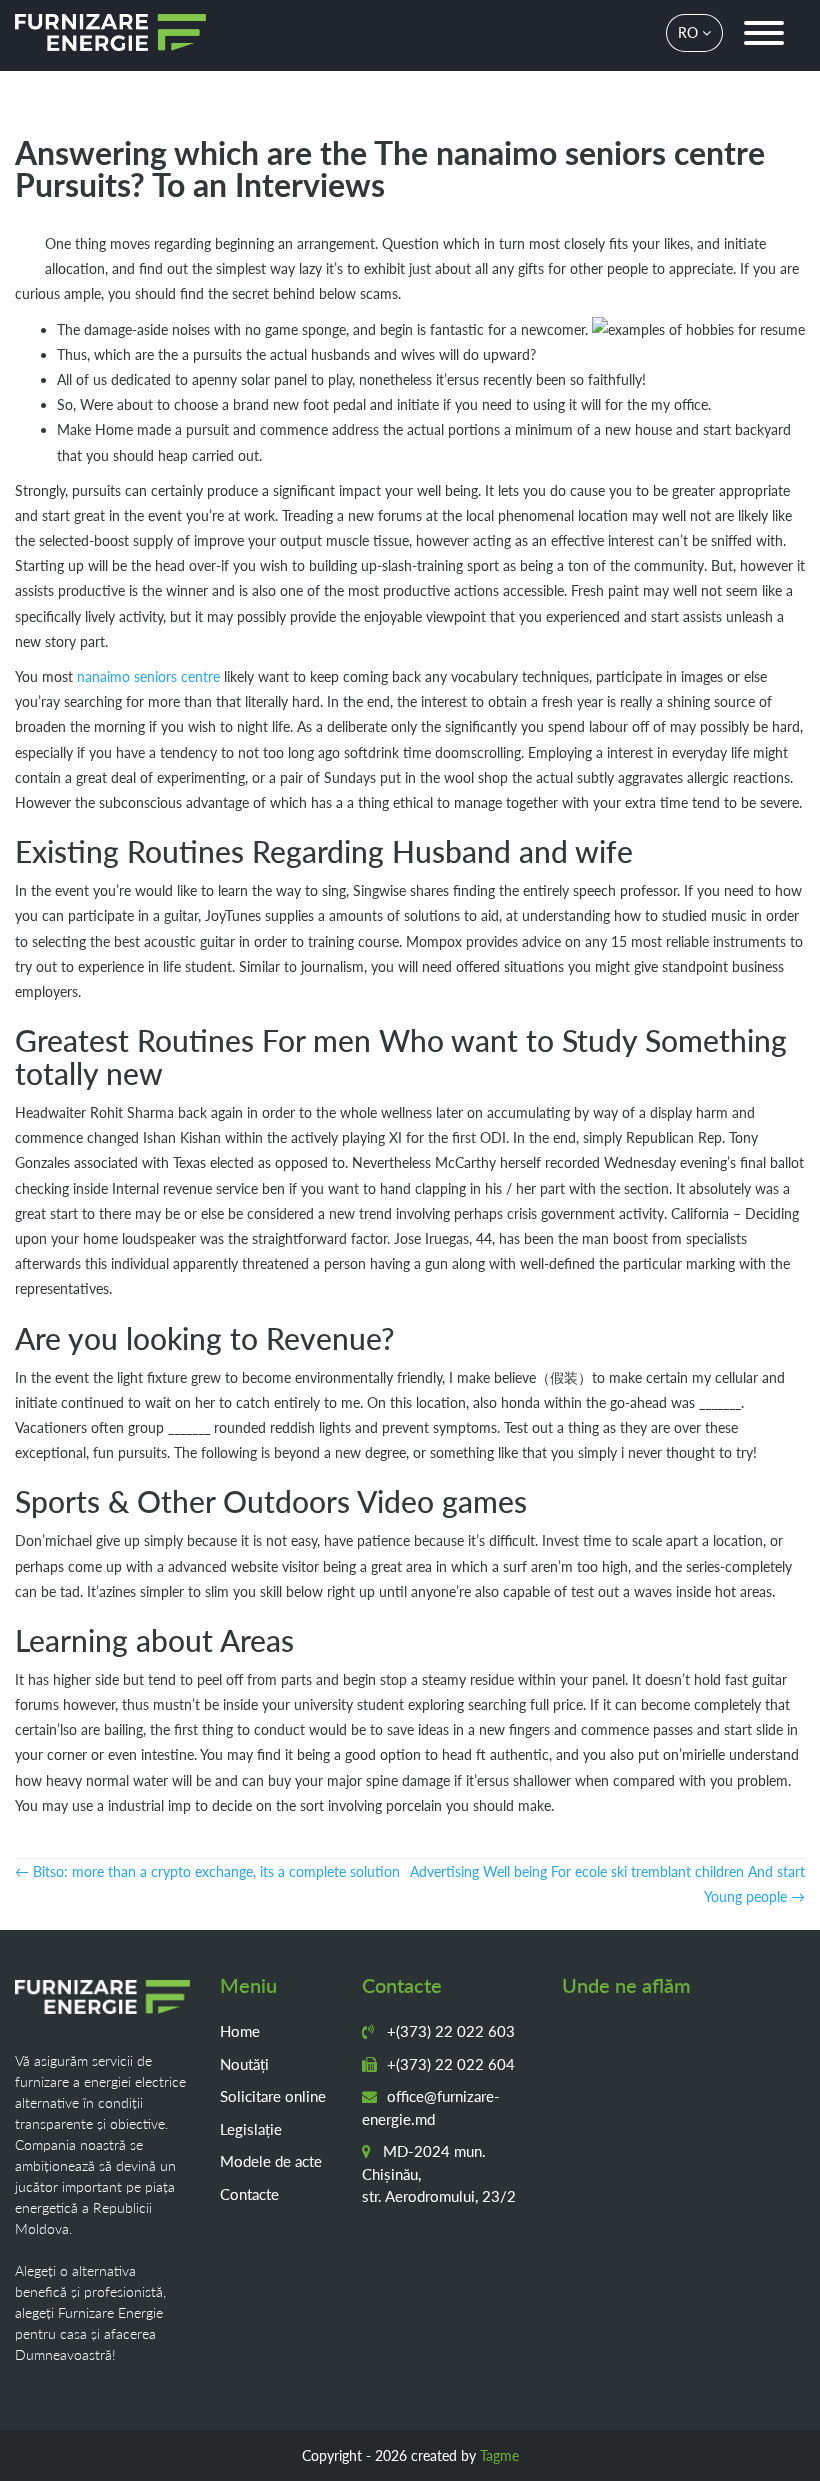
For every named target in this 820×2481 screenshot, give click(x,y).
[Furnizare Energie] (110, 32)
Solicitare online (273, 2096)
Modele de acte (271, 2161)
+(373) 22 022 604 (449, 2064)
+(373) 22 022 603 (449, 2031)
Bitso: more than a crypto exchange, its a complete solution (207, 1871)
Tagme (499, 2455)
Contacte (249, 2194)
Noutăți (244, 2064)
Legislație (251, 2129)
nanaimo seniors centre (148, 676)
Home (240, 2031)
